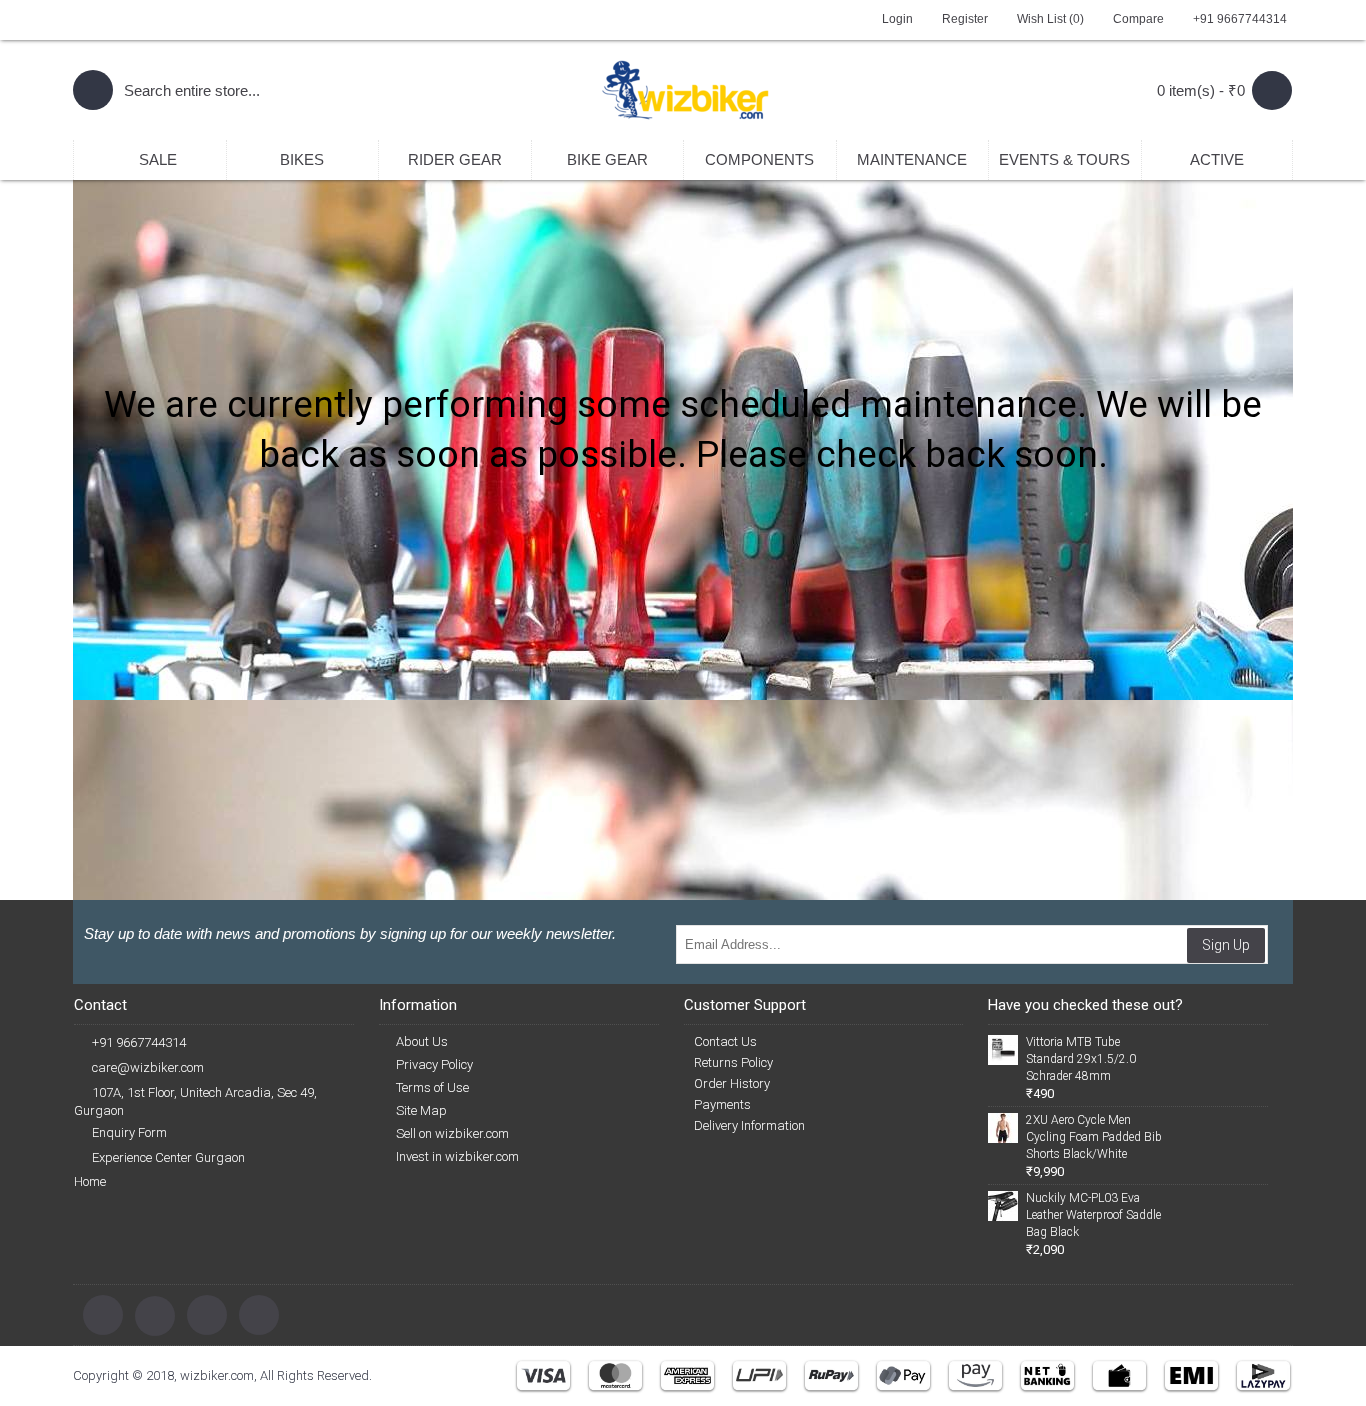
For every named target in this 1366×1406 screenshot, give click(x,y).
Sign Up (1226, 945)
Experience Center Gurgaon (168, 1157)
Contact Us (725, 1041)
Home (90, 1181)
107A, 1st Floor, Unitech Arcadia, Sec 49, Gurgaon (195, 1101)
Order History (732, 1083)
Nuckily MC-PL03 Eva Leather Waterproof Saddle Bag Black (1093, 1215)
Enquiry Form (129, 1132)
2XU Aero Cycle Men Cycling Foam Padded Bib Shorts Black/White (1094, 1137)
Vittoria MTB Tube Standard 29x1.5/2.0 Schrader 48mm (1081, 1059)
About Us (422, 1041)
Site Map (421, 1110)
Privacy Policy (434, 1064)
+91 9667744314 (139, 1042)
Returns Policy (733, 1062)
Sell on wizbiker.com (452, 1133)
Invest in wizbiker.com (457, 1156)
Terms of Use (432, 1087)
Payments (722, 1104)
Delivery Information (749, 1125)
